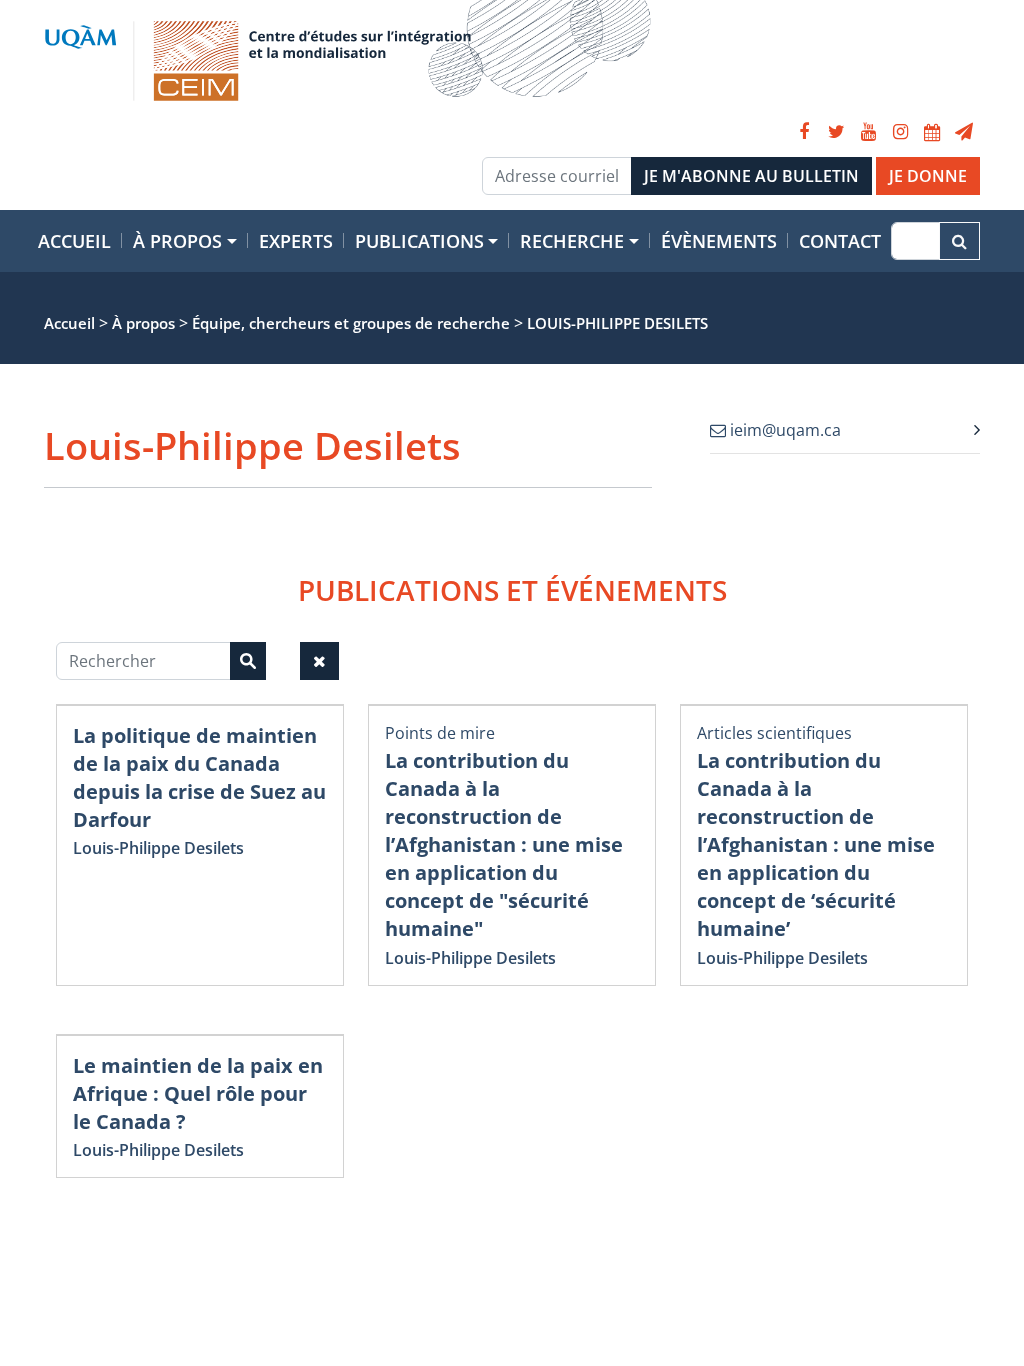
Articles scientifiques (774, 733)
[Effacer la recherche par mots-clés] (319, 661)
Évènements (719, 241)
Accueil (74, 241)
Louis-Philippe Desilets (158, 848)
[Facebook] (804, 132)
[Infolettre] (964, 132)
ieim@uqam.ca (783, 430)
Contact (840, 241)
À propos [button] (177, 241)
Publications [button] (419, 241)
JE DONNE (928, 176)
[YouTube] (868, 132)
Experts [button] (296, 241)
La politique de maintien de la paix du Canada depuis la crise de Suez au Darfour (199, 777)
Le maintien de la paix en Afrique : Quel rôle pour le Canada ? (198, 1093)
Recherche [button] (572, 241)
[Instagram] (900, 132)
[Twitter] (836, 132)
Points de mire (440, 733)
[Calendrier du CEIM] (932, 132)
